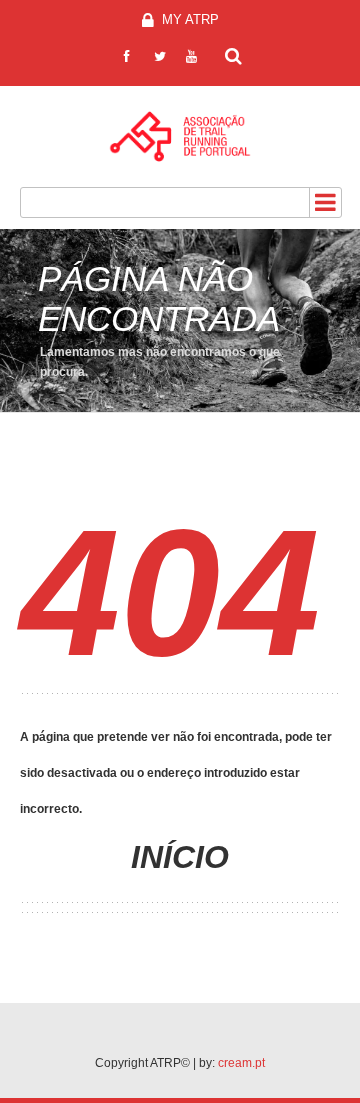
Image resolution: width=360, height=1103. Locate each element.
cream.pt (241, 1063)
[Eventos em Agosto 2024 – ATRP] (180, 136)
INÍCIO (180, 857)
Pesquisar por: (234, 54)
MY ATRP (188, 19)
